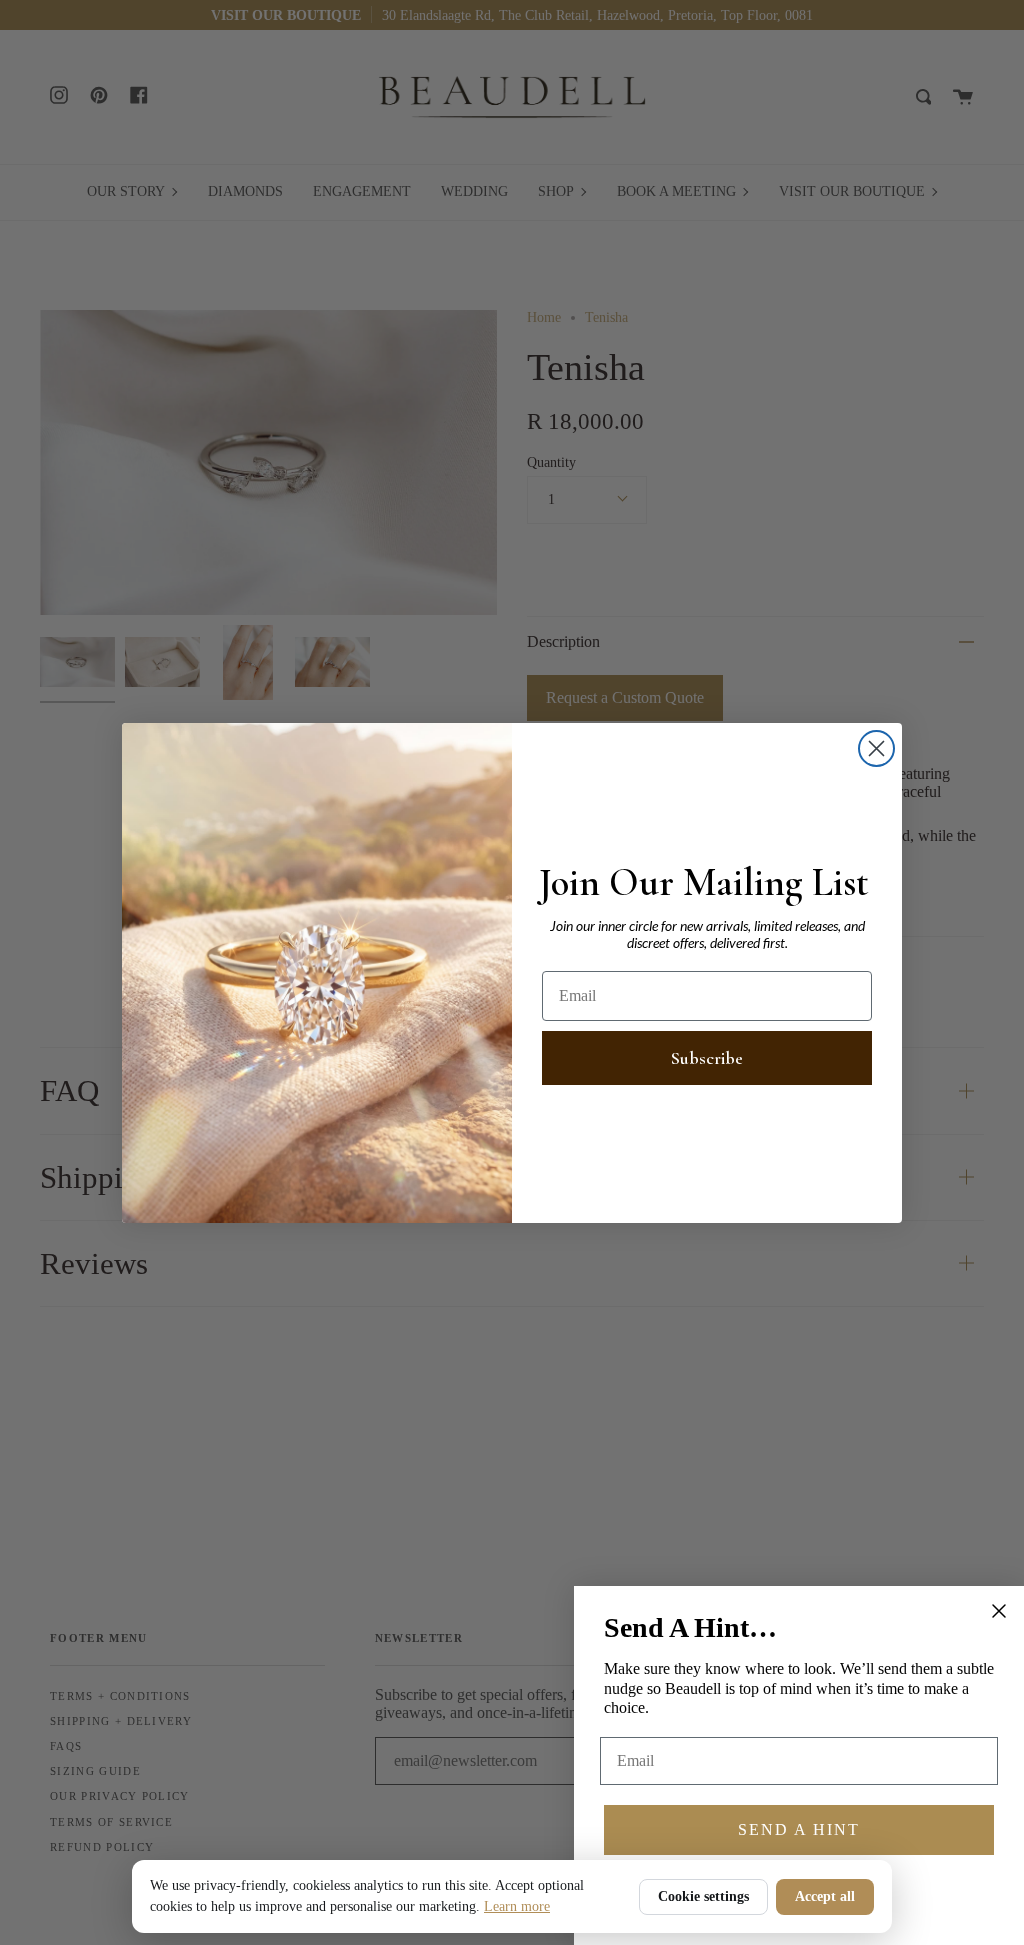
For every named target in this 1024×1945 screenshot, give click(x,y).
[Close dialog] (876, 748)
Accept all (825, 1896)
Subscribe (707, 1058)
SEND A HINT (799, 1829)
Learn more (517, 1906)
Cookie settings (703, 1896)
